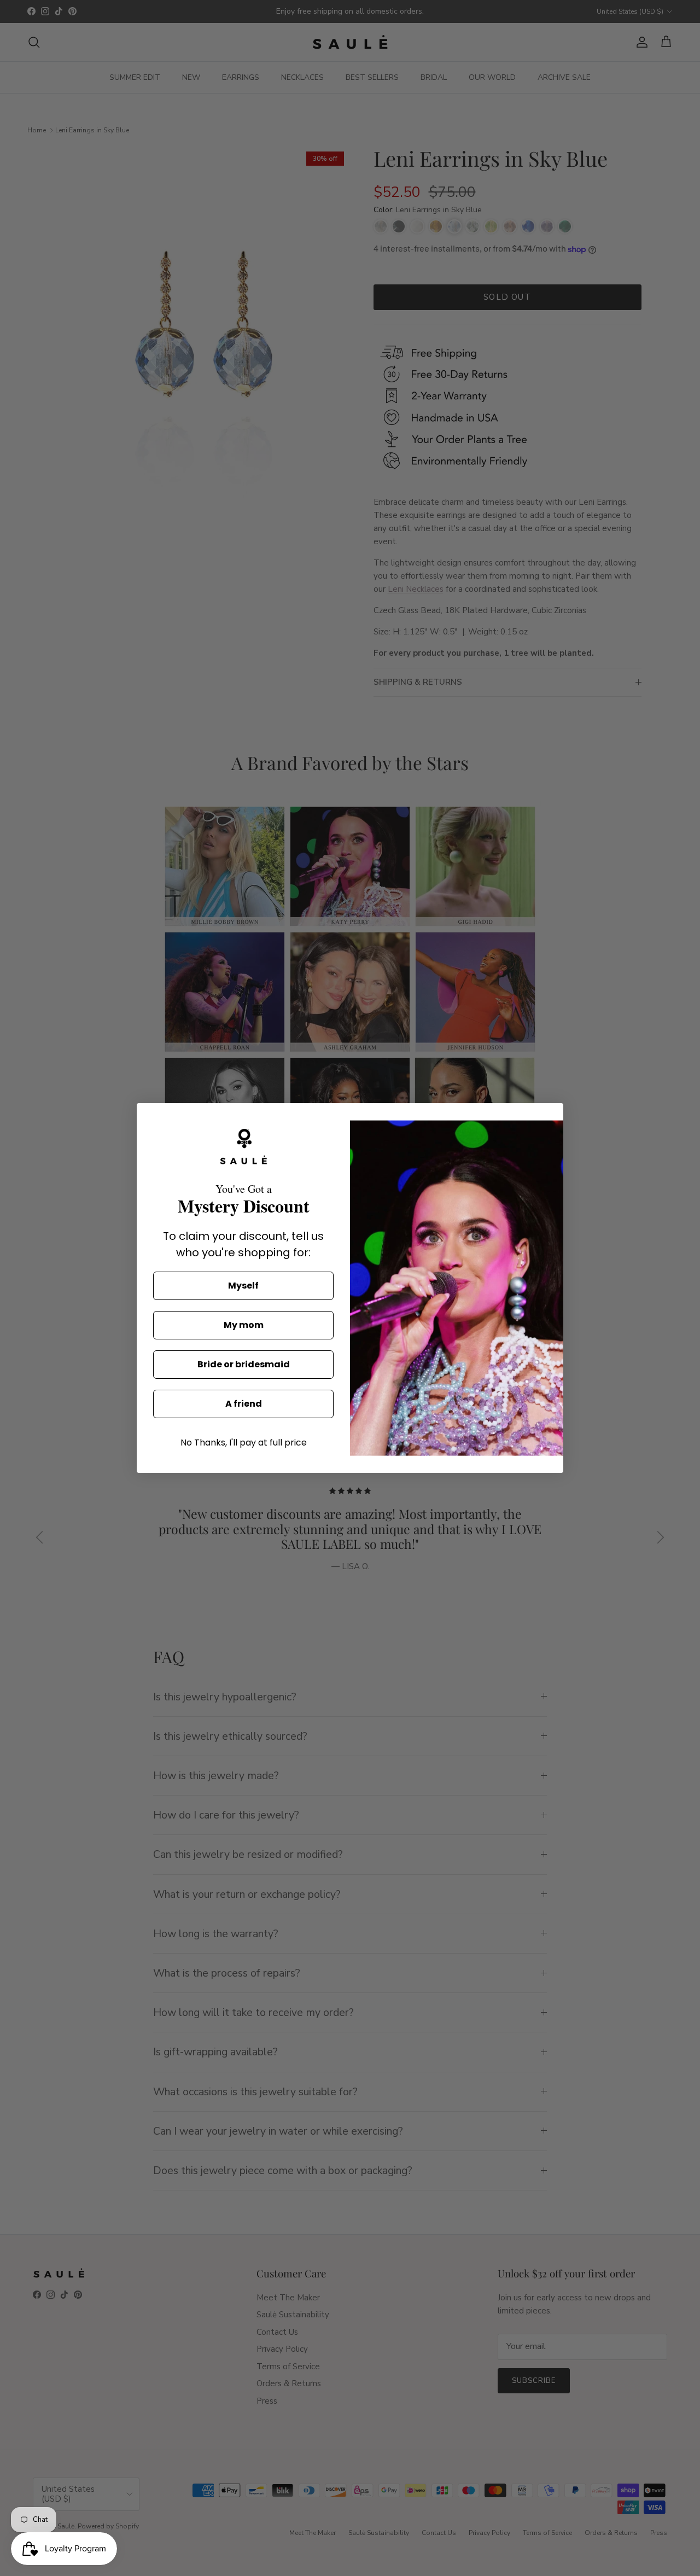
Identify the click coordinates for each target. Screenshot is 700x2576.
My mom (244, 1325)
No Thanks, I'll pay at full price (244, 1443)
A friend (244, 1404)
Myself (243, 1286)
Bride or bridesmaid (244, 1364)
